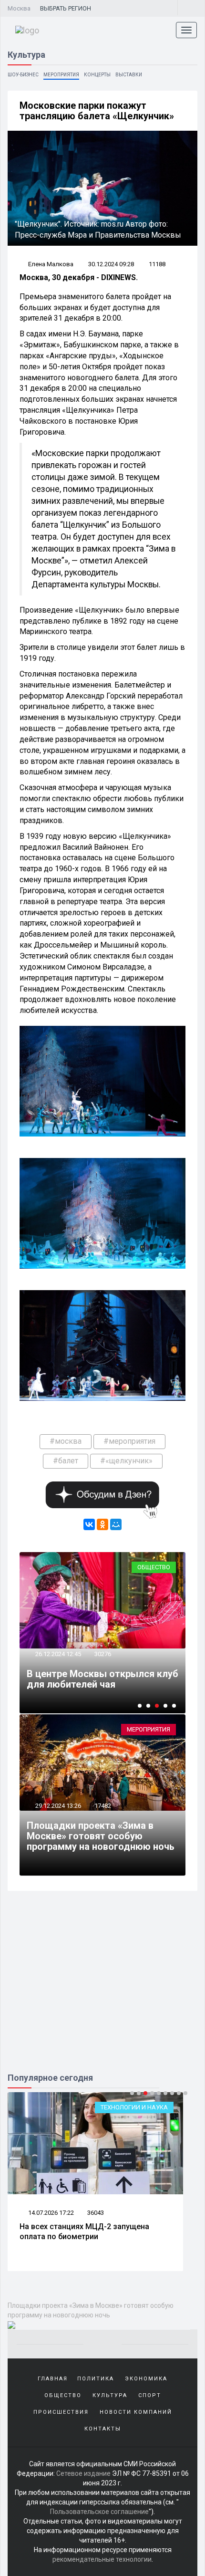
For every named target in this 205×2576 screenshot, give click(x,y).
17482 (103, 1806)
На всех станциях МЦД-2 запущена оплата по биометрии (84, 2232)
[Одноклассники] (102, 1524)
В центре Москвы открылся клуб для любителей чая (102, 1679)
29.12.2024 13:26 (57, 1806)
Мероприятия (61, 75)
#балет (66, 1461)
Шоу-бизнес (23, 75)
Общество (154, 1567)
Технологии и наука (134, 2107)
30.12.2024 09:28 (111, 264)
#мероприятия (129, 1441)
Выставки (129, 75)
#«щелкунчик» (126, 1461)
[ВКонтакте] (89, 1524)
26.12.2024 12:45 (57, 1654)
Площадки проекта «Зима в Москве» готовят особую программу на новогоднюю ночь (101, 1836)
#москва (66, 1441)
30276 (103, 1654)
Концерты (97, 75)
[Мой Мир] (116, 1524)
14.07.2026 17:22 (50, 2213)
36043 (96, 2213)
